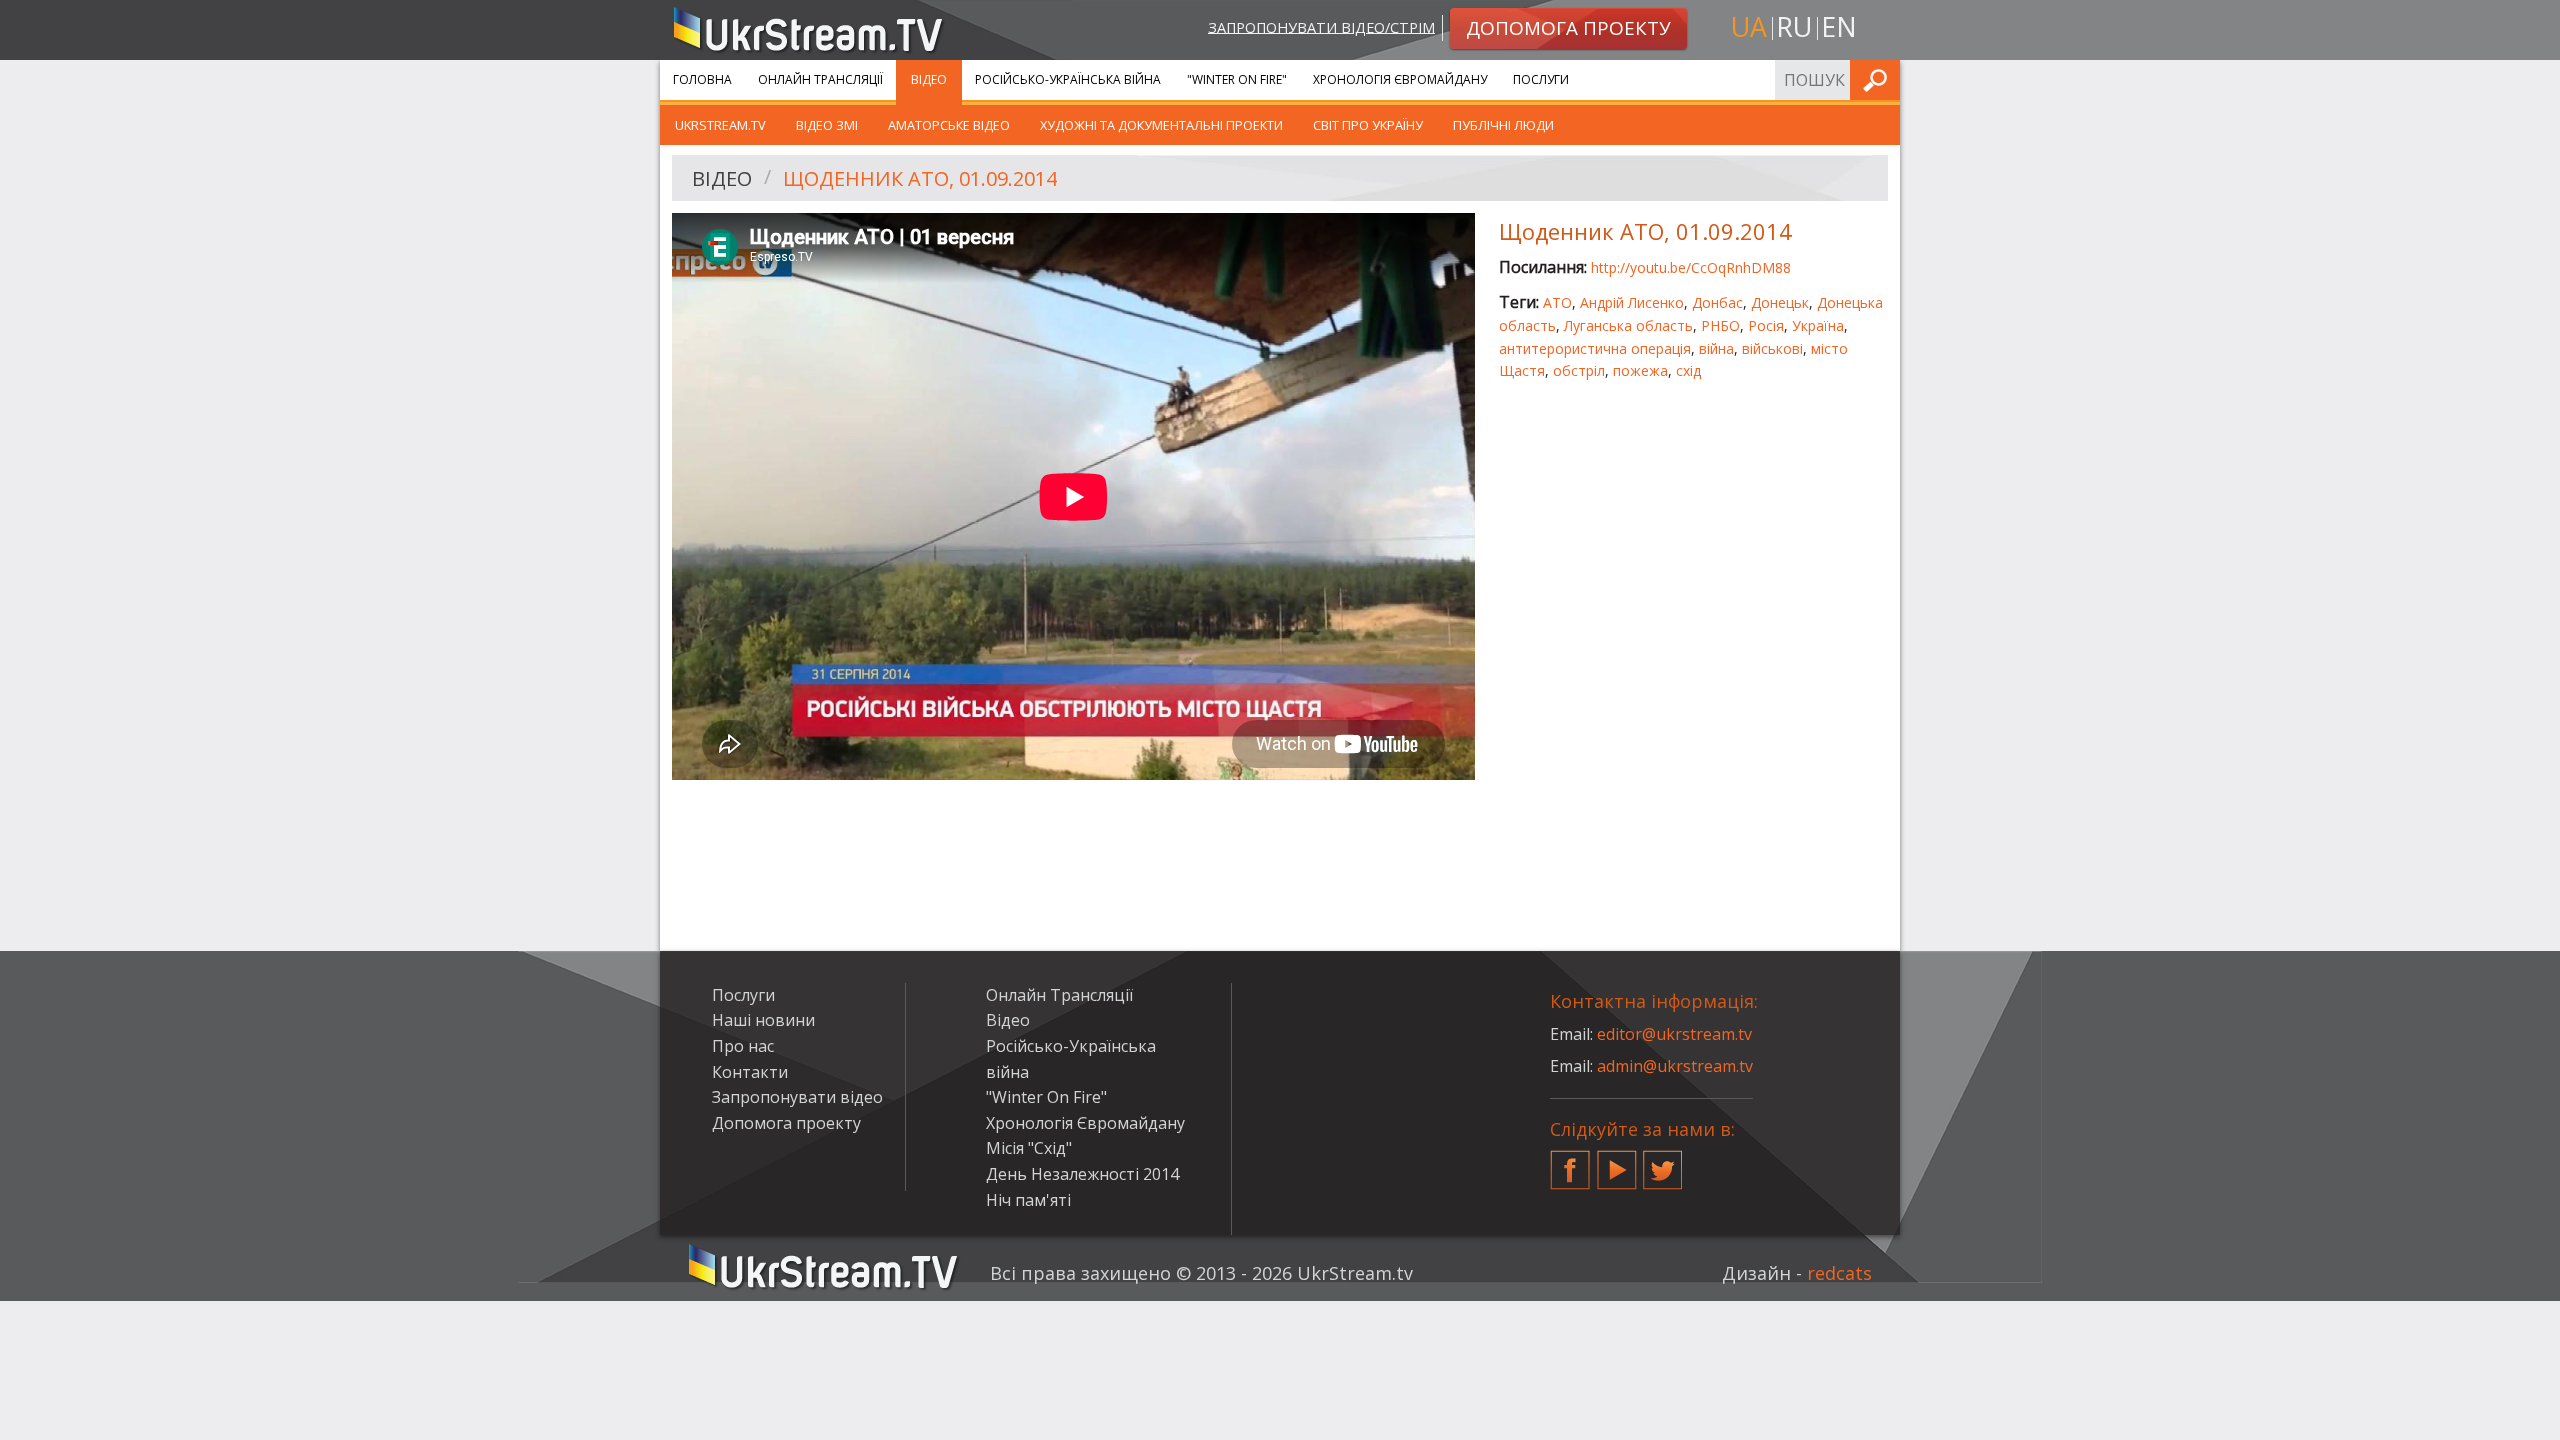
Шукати (1879, 79)
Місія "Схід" (1029, 1148)
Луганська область (1628, 325)
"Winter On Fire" (1237, 79)
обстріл (1579, 370)
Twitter (1663, 1162)
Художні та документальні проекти (1161, 125)
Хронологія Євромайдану (1400, 79)
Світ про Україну (1368, 125)
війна (1716, 348)
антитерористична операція (1595, 348)
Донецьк (1780, 302)
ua (1749, 26)
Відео (929, 79)
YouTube (1617, 1162)
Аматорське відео (949, 125)
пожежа (1640, 370)
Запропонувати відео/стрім (1321, 26)
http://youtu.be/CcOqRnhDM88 (1691, 267)
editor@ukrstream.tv (1674, 1034)
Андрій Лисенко (1632, 302)
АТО (1557, 302)
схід (1688, 370)
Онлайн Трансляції (820, 79)
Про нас (743, 1046)
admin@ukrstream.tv (1675, 1066)
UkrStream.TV (720, 125)
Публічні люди (1503, 125)
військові (1772, 348)
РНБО (1720, 325)
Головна (702, 79)
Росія (1766, 325)
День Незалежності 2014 (1082, 1174)
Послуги (1541, 79)
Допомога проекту (786, 1123)
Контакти (750, 1072)
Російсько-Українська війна (1068, 79)
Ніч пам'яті (1028, 1200)
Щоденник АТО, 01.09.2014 (920, 178)
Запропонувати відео (797, 1097)
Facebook (1570, 1162)
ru (1794, 26)
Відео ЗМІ (827, 125)
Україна (1818, 325)
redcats (1839, 1273)
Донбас (1717, 302)
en (1839, 26)
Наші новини (763, 1020)
